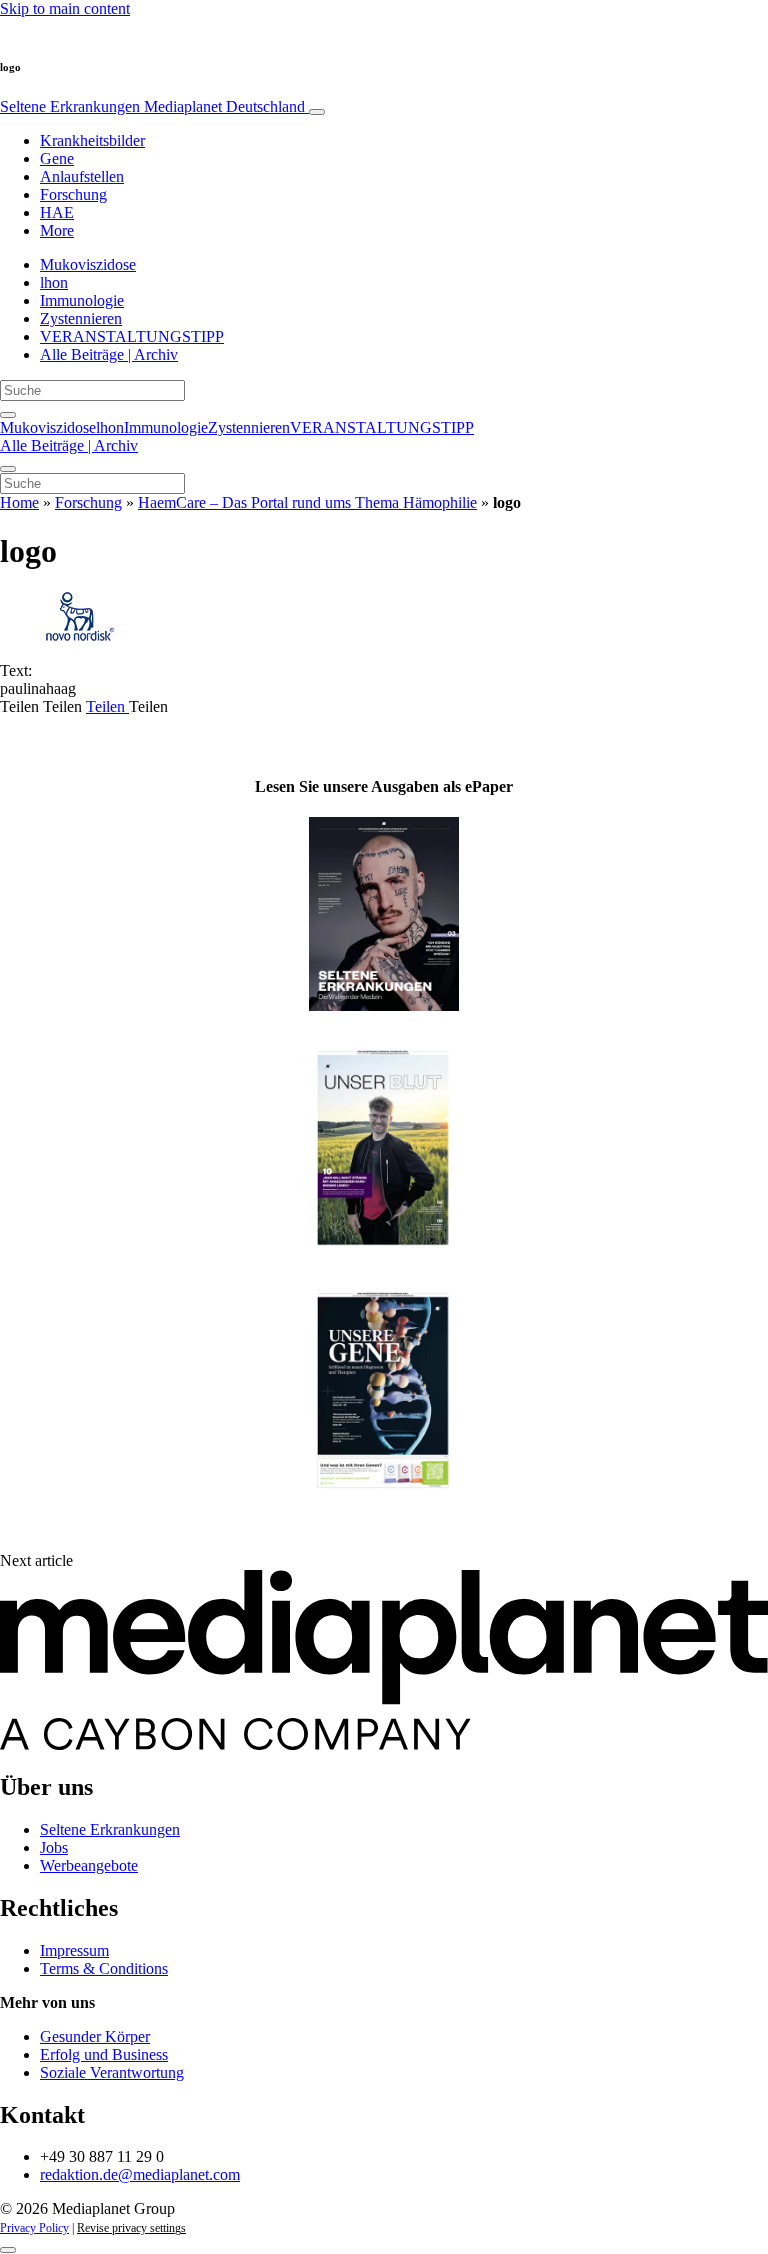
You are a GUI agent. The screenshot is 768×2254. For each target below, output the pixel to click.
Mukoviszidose (88, 264)
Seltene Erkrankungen (152, 106)
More (57, 230)
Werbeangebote (89, 1865)
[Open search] (8, 415)
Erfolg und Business (104, 2054)
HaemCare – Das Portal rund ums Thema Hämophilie (307, 502)
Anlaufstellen (82, 176)
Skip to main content (65, 8)
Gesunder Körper (95, 2036)
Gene (57, 158)
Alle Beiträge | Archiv (109, 354)
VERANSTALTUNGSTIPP (132, 336)
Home (19, 502)
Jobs (54, 1847)
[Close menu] (8, 469)
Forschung (73, 194)
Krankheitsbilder (92, 140)
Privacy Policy (34, 2228)
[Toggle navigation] (317, 112)
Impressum (74, 1950)
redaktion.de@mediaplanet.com (140, 2174)
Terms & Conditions (104, 1968)
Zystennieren (81, 318)
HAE (57, 212)
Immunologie (82, 300)
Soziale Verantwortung (112, 2072)
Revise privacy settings (131, 2228)
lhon (54, 282)
